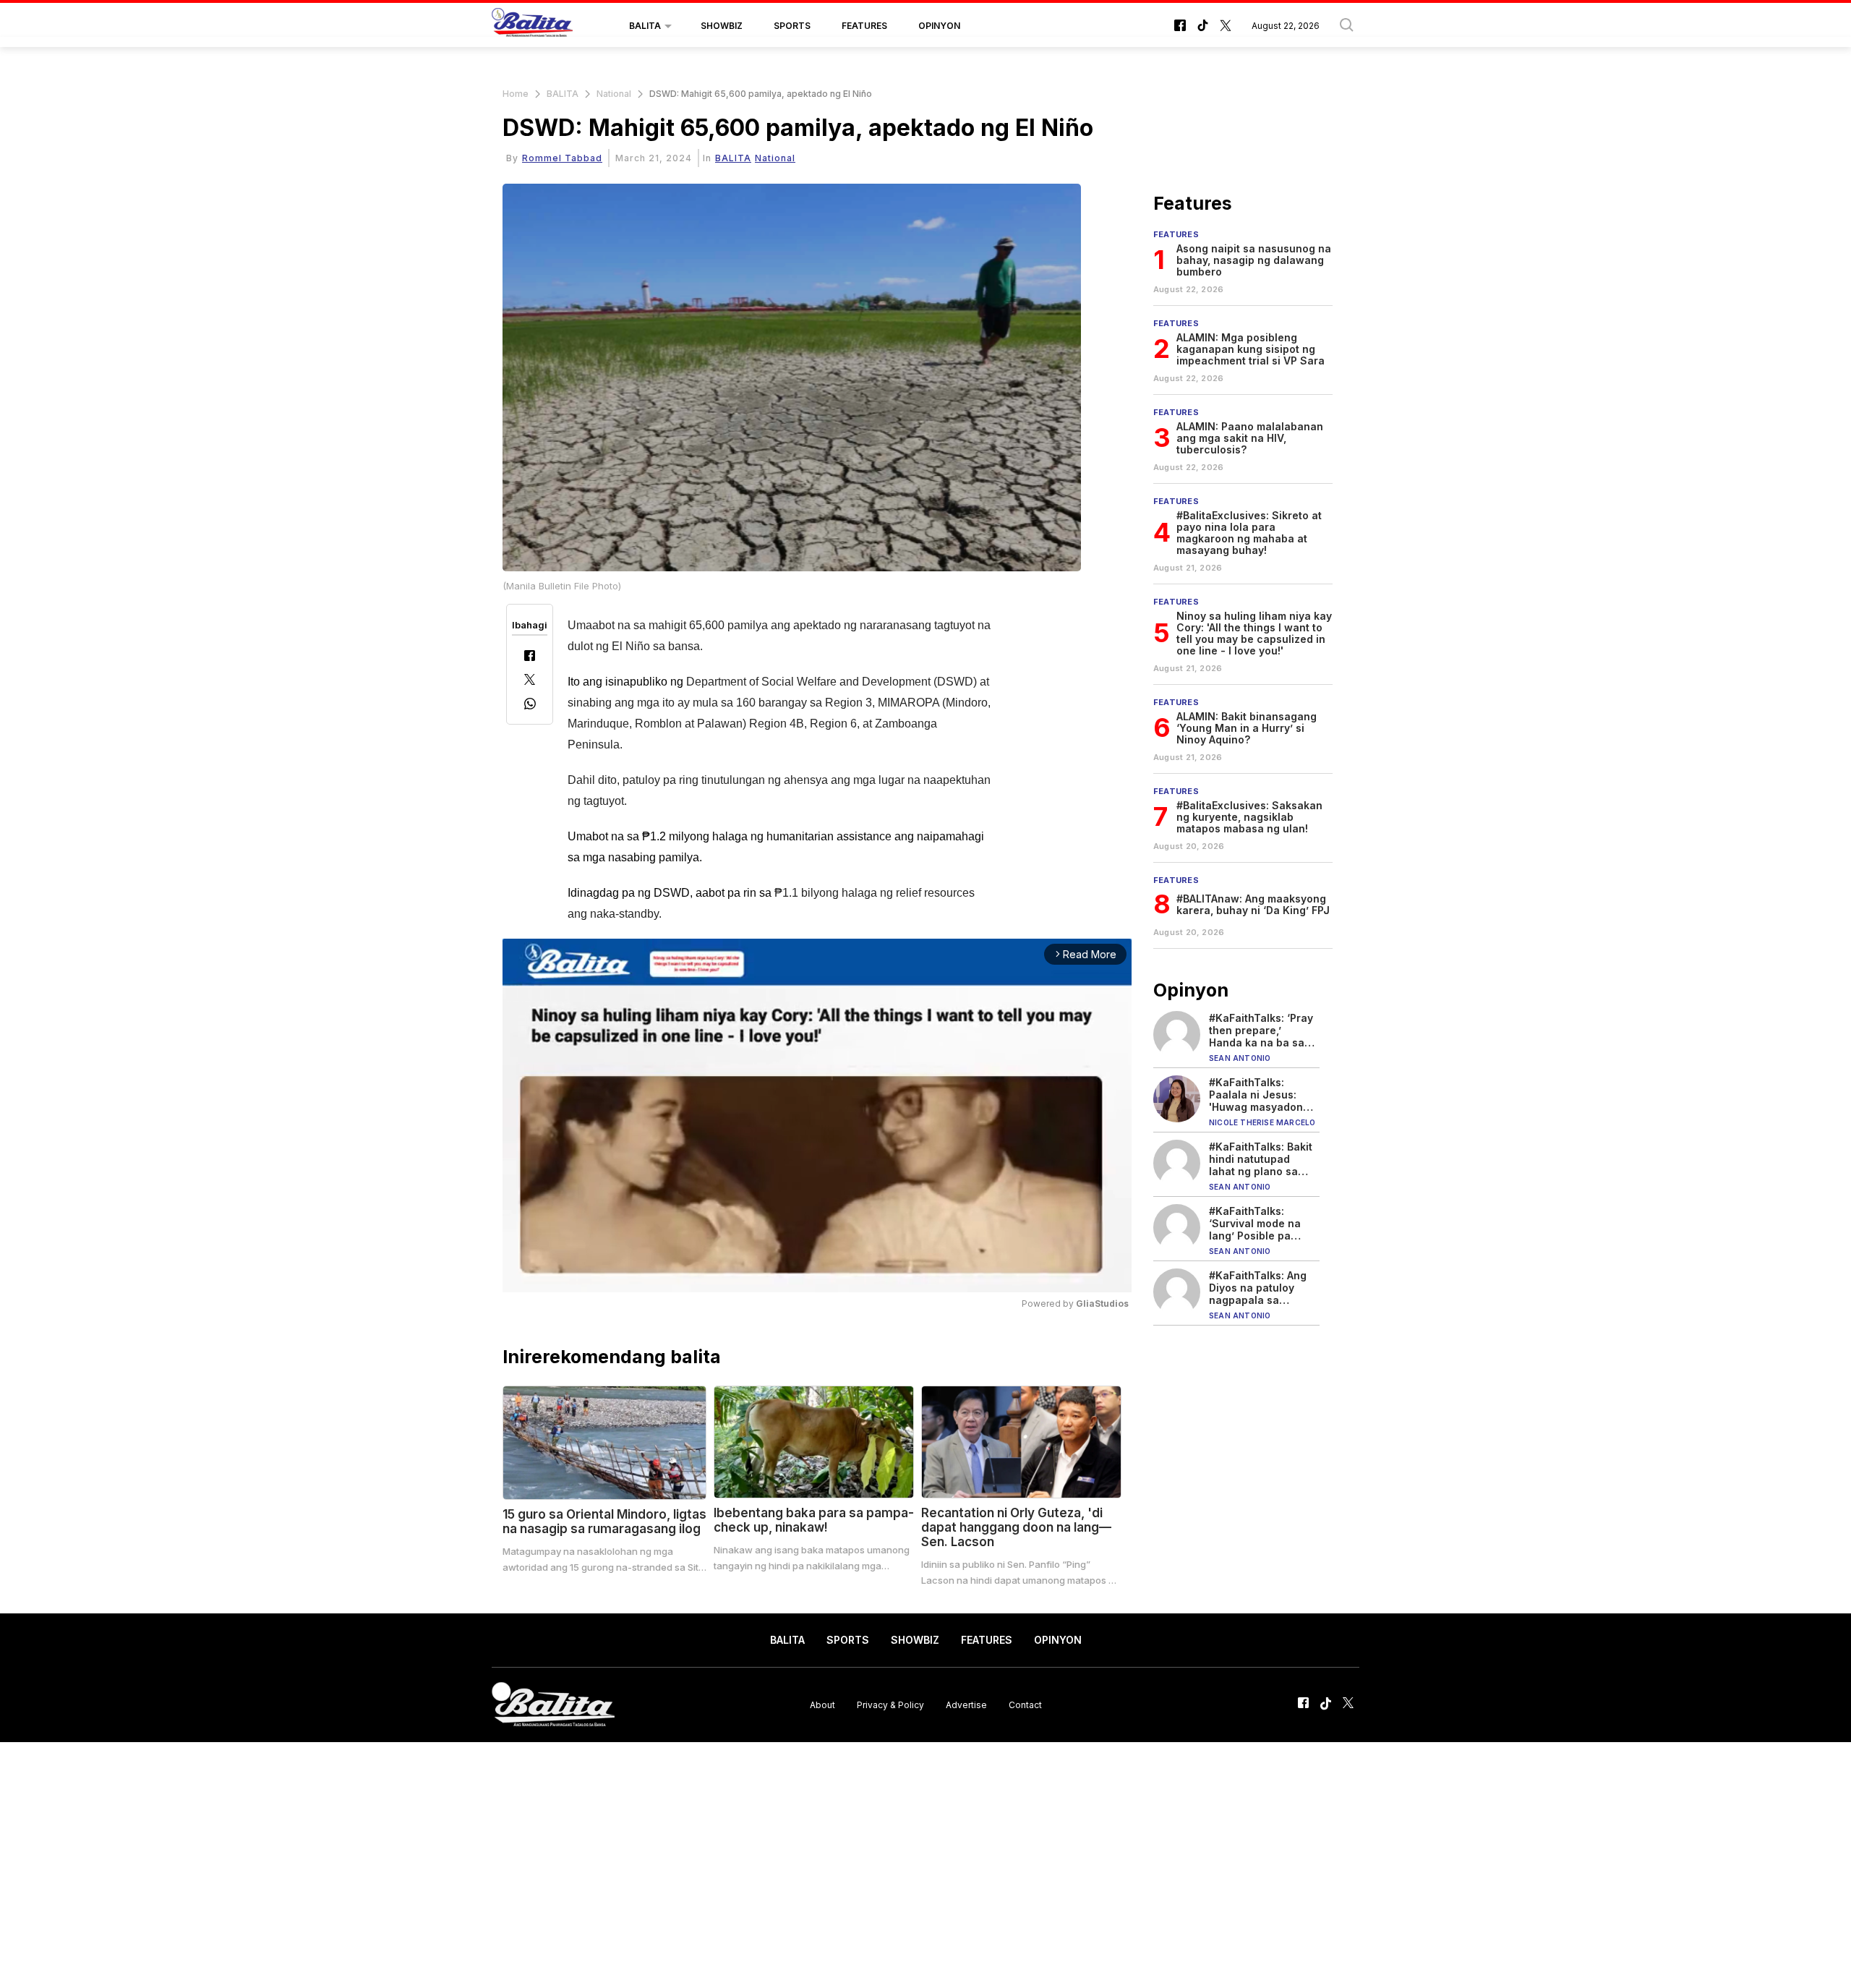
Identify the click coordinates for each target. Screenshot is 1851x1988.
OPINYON (939, 26)
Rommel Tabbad (562, 158)
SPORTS (792, 26)
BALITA (645, 26)
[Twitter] (530, 681)
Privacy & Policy (890, 1704)
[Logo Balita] (532, 26)
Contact (1025, 1704)
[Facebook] (530, 657)
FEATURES (864, 26)
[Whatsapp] (530, 705)
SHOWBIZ (722, 26)
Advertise (966, 1704)
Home (516, 94)
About (822, 1704)
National (614, 94)
